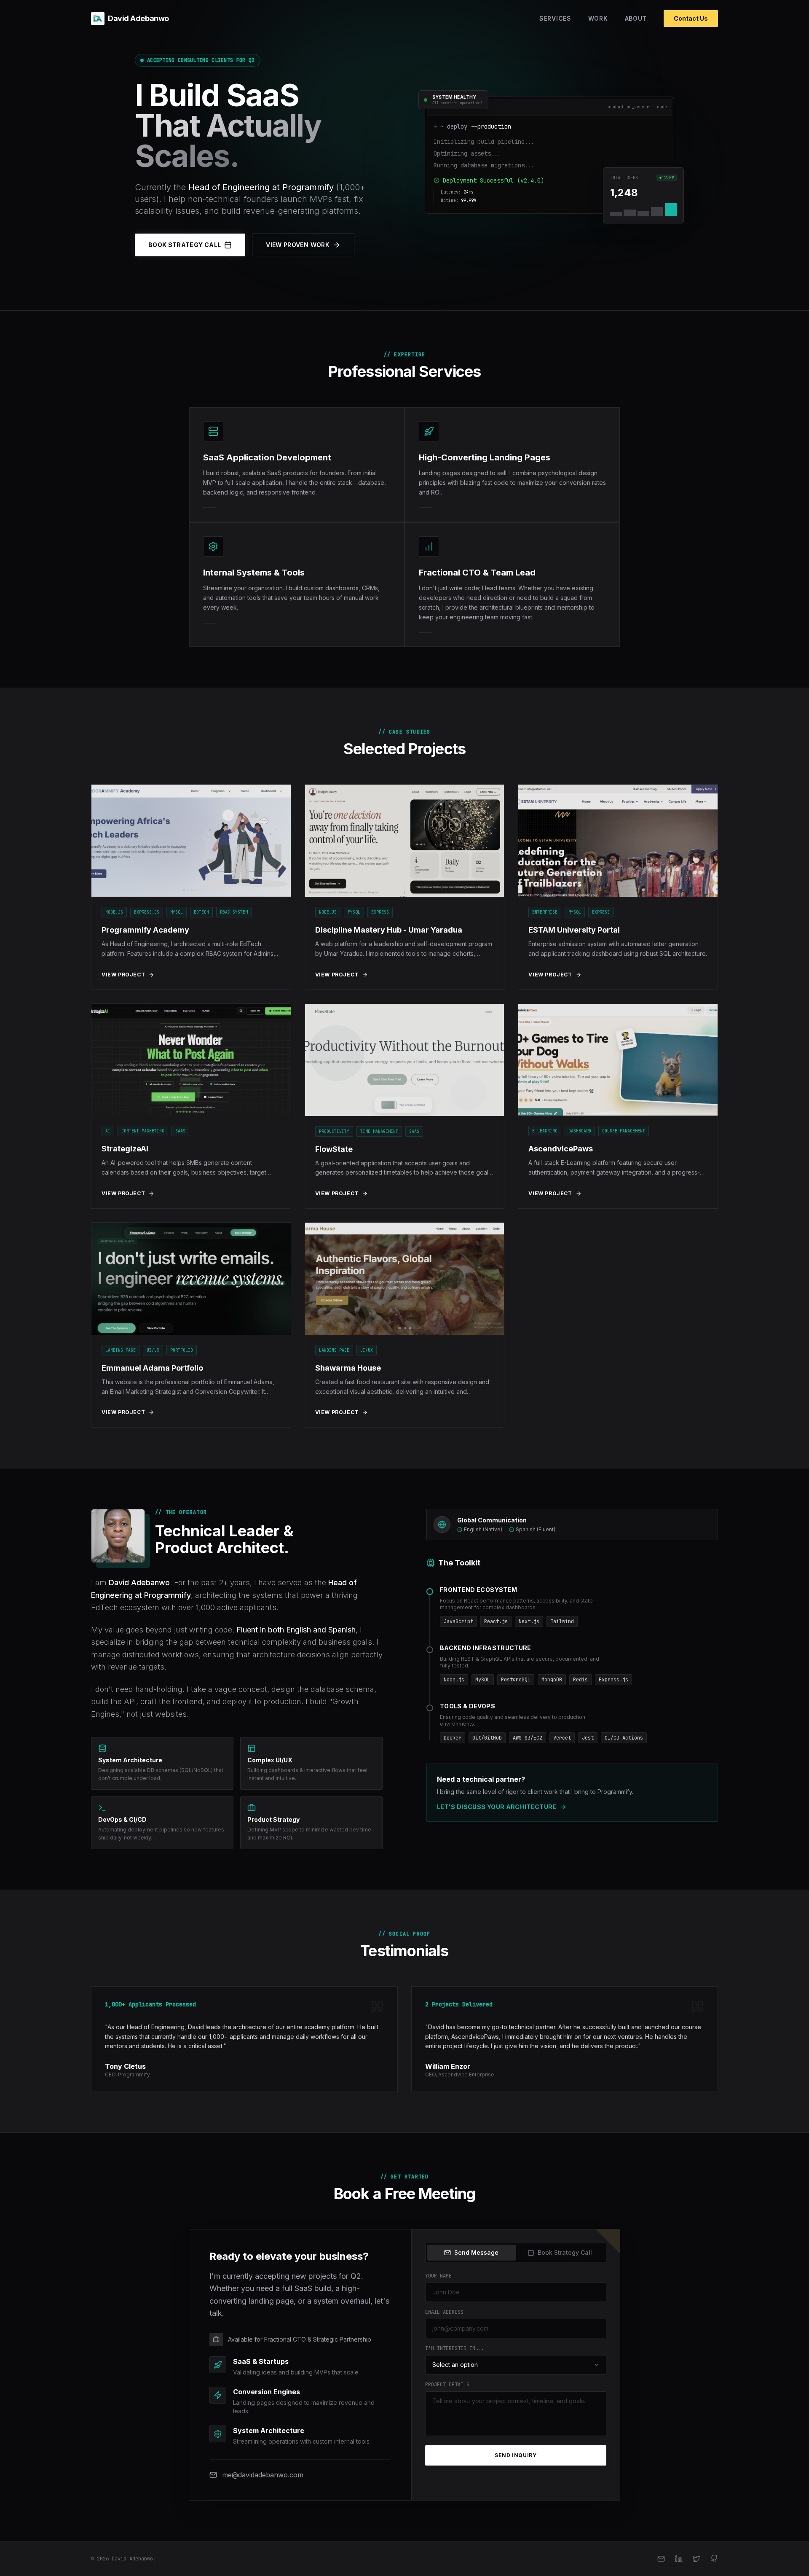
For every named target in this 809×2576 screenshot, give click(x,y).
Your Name (438, 2276)
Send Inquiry (516, 2455)
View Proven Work (298, 245)
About (636, 18)
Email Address (444, 2312)
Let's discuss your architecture (497, 1807)
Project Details (447, 2385)
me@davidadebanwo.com (263, 2475)
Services (555, 18)
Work (598, 18)
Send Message (476, 2252)
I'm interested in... (455, 2348)
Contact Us (691, 18)
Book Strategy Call (185, 245)
